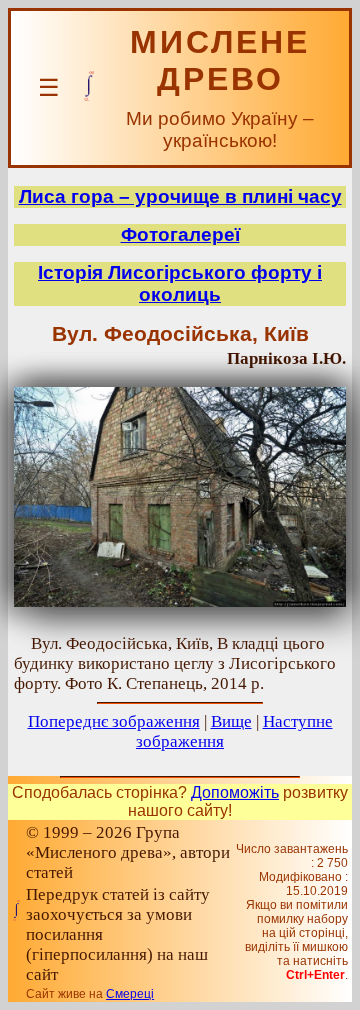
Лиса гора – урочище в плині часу (180, 196)
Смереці (130, 994)
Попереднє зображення (114, 721)
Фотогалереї (180, 234)
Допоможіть (235, 792)
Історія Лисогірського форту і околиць (180, 283)
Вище (231, 721)
